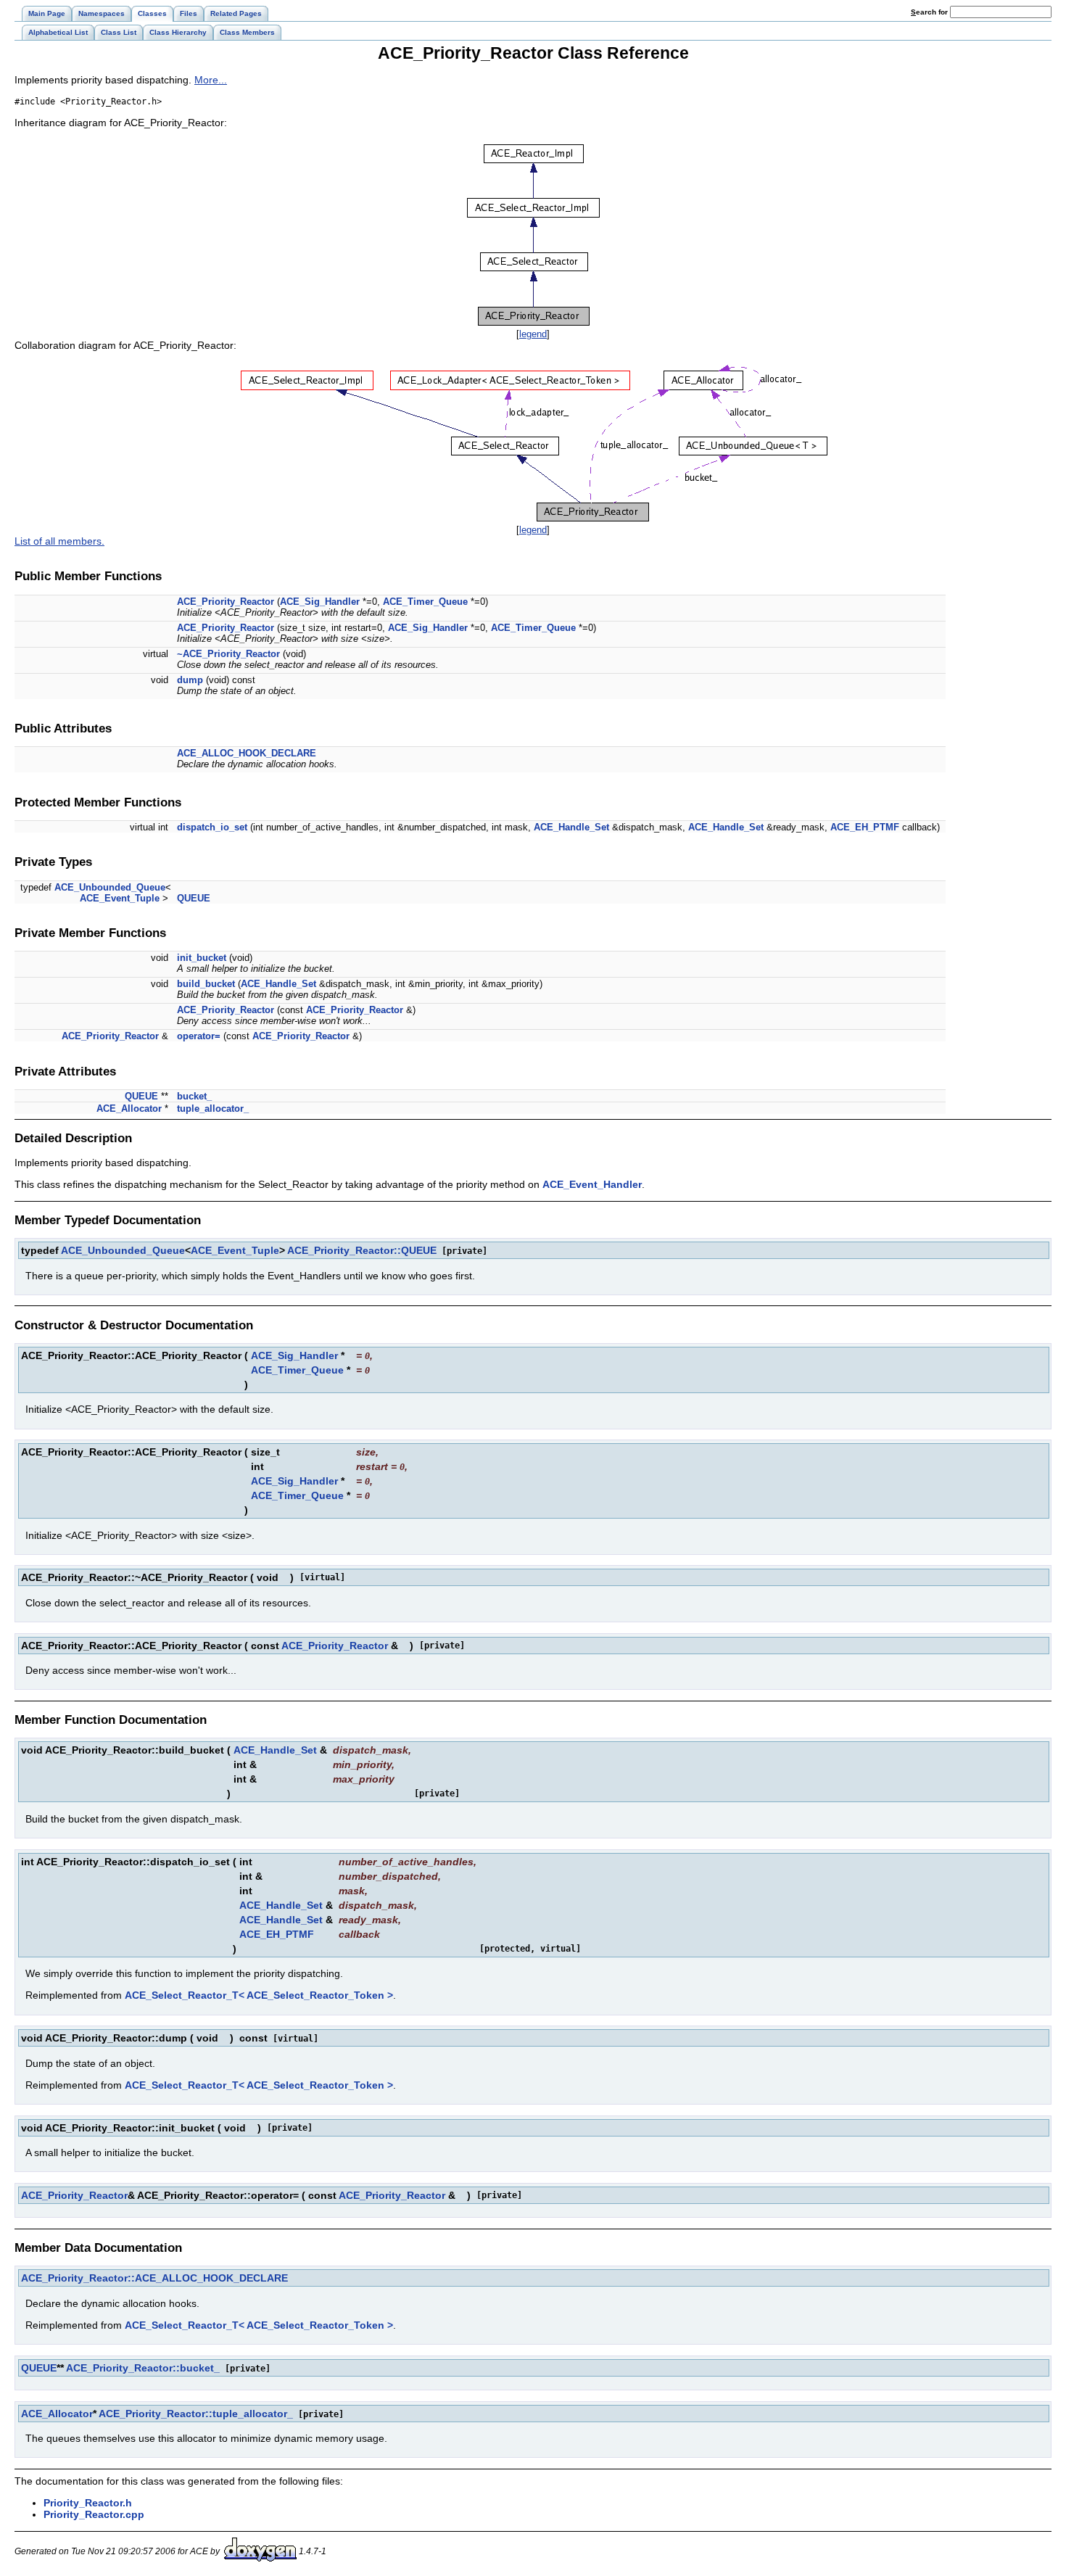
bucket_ (194, 1096)
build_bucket (206, 984)
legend (533, 334)
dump (190, 680)
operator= (199, 1036)
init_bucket (202, 958)
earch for (930, 12)
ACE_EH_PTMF (865, 827)
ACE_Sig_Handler (320, 602)
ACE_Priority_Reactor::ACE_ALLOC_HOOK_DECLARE (154, 2278)
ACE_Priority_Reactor (226, 602)
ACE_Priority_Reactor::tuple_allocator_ (196, 2414)
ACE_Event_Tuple (120, 898)
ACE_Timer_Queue (425, 602)
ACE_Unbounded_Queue (110, 887)
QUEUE (194, 898)
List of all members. (59, 541)
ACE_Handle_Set (571, 827)
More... (211, 80)
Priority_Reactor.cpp (94, 2514)
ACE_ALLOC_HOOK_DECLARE (247, 753)
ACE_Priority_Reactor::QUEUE (362, 1250)
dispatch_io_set (212, 827)
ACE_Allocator (129, 1109)
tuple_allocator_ (213, 1109)
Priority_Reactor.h (88, 2503)
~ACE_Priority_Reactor (228, 654)
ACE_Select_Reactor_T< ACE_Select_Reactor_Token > (259, 1995)
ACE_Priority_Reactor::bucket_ (143, 2368)
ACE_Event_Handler (592, 1184)
